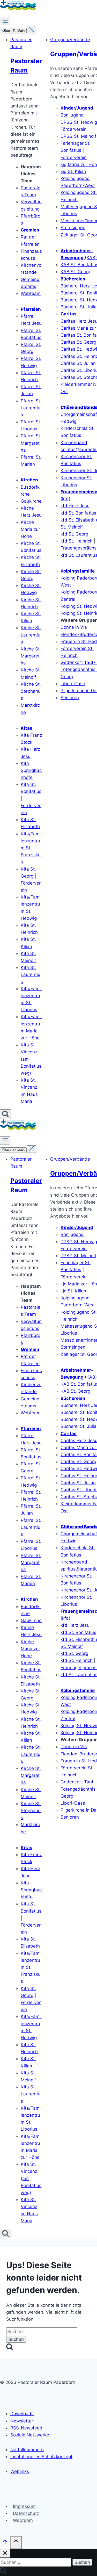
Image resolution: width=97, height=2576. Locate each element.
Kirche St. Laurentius (31, 635)
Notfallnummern (27, 2450)
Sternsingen (73, 228)
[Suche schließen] (5, 2553)
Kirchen (29, 480)
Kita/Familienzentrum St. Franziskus (31, 848)
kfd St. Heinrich (77, 541)
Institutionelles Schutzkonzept (41, 2457)
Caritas (69, 314)
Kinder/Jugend (77, 108)
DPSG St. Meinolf (78, 136)
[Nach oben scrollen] (5, 2543)
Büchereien (73, 279)
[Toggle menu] (5, 21)
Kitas (27, 728)
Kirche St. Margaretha (31, 656)
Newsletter (22, 2421)
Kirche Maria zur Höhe (30, 529)
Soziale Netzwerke (30, 2435)
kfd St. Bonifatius (78, 513)
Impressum (24, 2506)
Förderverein (74, 129)
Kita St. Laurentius (31, 974)
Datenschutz (26, 2513)
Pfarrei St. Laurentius (31, 408)
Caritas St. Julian (78, 363)
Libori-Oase (73, 684)
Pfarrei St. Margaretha (31, 443)
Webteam (31, 293)
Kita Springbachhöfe (31, 770)
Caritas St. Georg (78, 342)
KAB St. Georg (75, 272)
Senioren (70, 698)
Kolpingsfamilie (78, 571)
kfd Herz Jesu (75, 506)
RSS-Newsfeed (26, 2428)
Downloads (22, 2414)
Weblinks (20, 2471)
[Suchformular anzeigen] (5, 1114)
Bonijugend (72, 115)
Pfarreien (31, 309)
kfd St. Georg (74, 534)
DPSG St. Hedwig (79, 122)
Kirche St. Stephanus (31, 691)
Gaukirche (31, 501)
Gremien (30, 230)
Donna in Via (74, 627)
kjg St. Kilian (73, 171)
